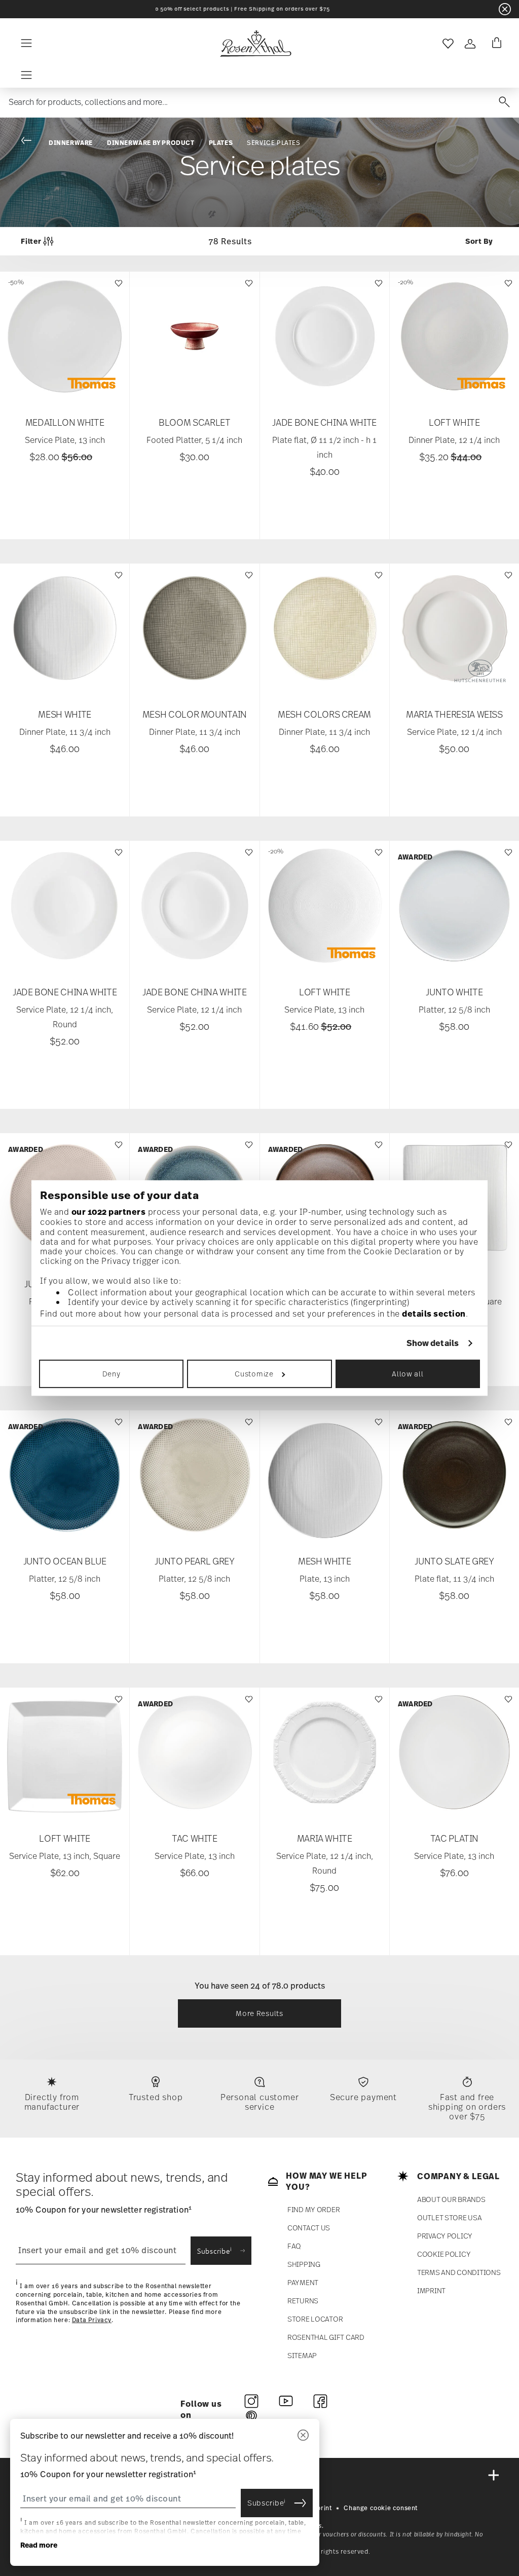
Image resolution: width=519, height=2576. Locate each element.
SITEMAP (302, 2355)
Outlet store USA (450, 2217)
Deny (112, 1374)
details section (434, 1314)
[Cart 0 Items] (495, 44)
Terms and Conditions (459, 2272)
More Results (259, 2013)
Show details (433, 1343)
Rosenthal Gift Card (326, 2337)
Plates (221, 143)
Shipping (304, 2264)
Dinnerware (71, 143)
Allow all (407, 1374)
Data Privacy (92, 2321)
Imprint (431, 2290)
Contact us (309, 2228)
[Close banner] (505, 9)
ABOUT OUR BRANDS (451, 2199)
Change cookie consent (381, 2508)
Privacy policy (445, 2236)
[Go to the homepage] (255, 44)
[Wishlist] (117, 288)
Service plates (273, 143)
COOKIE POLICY (444, 2254)
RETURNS (303, 2301)
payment (303, 2282)
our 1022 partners (109, 1212)
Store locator (315, 2319)
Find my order (313, 2209)
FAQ (294, 2246)
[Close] (303, 2436)
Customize (254, 1374)
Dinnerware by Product (151, 143)
